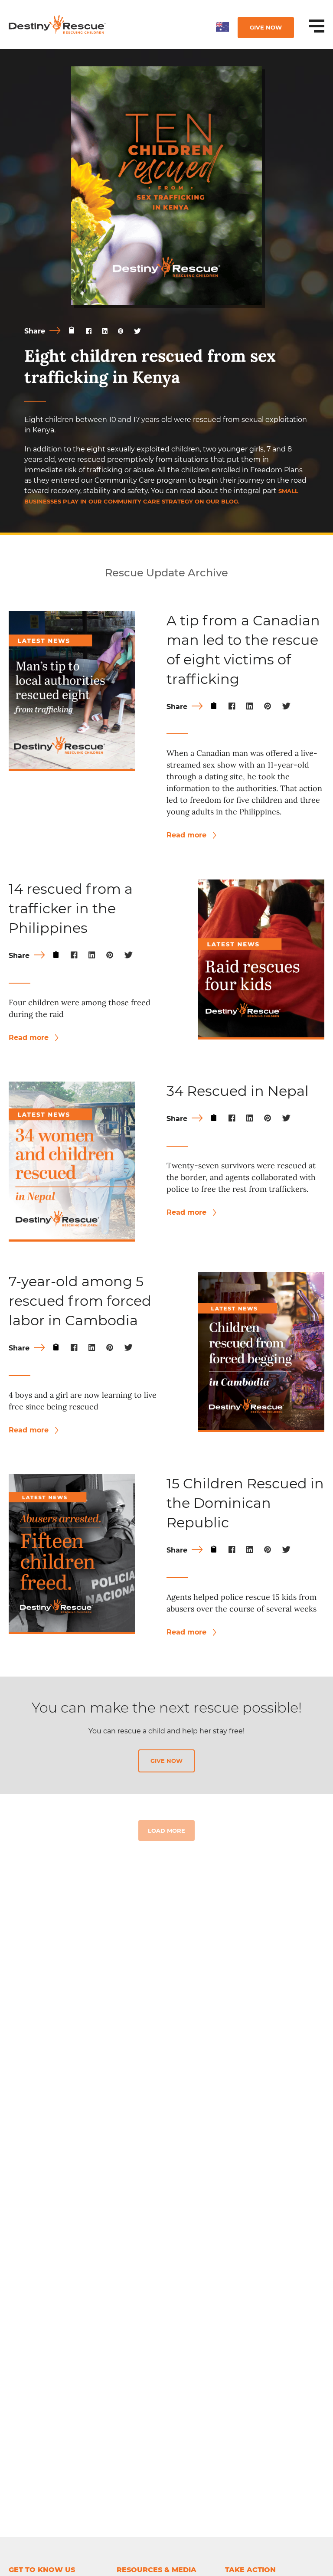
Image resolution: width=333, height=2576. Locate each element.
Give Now (266, 27)
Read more (188, 835)
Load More (166, 1831)
